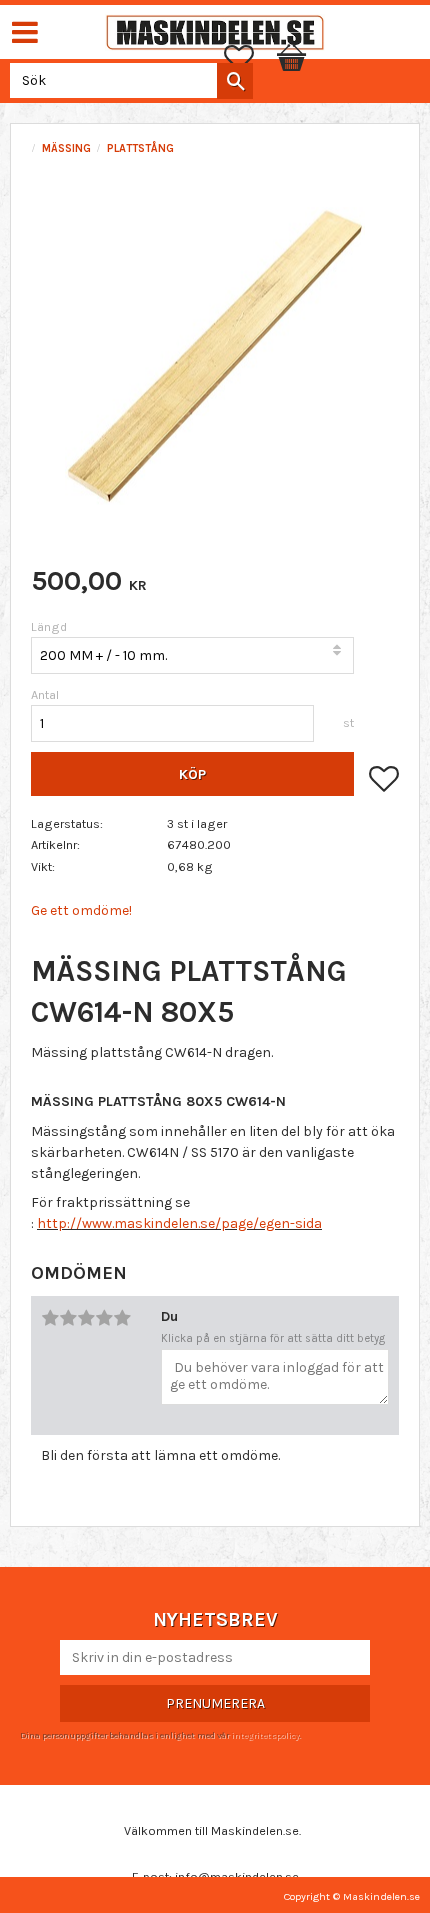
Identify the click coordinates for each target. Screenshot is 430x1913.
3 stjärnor (86, 1318)
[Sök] (235, 81)
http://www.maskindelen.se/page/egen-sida (179, 1223)
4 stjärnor (104, 1318)
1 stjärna (50, 1318)
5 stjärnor (122, 1318)
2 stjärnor (68, 1318)
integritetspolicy (265, 1735)
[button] (249, 58)
